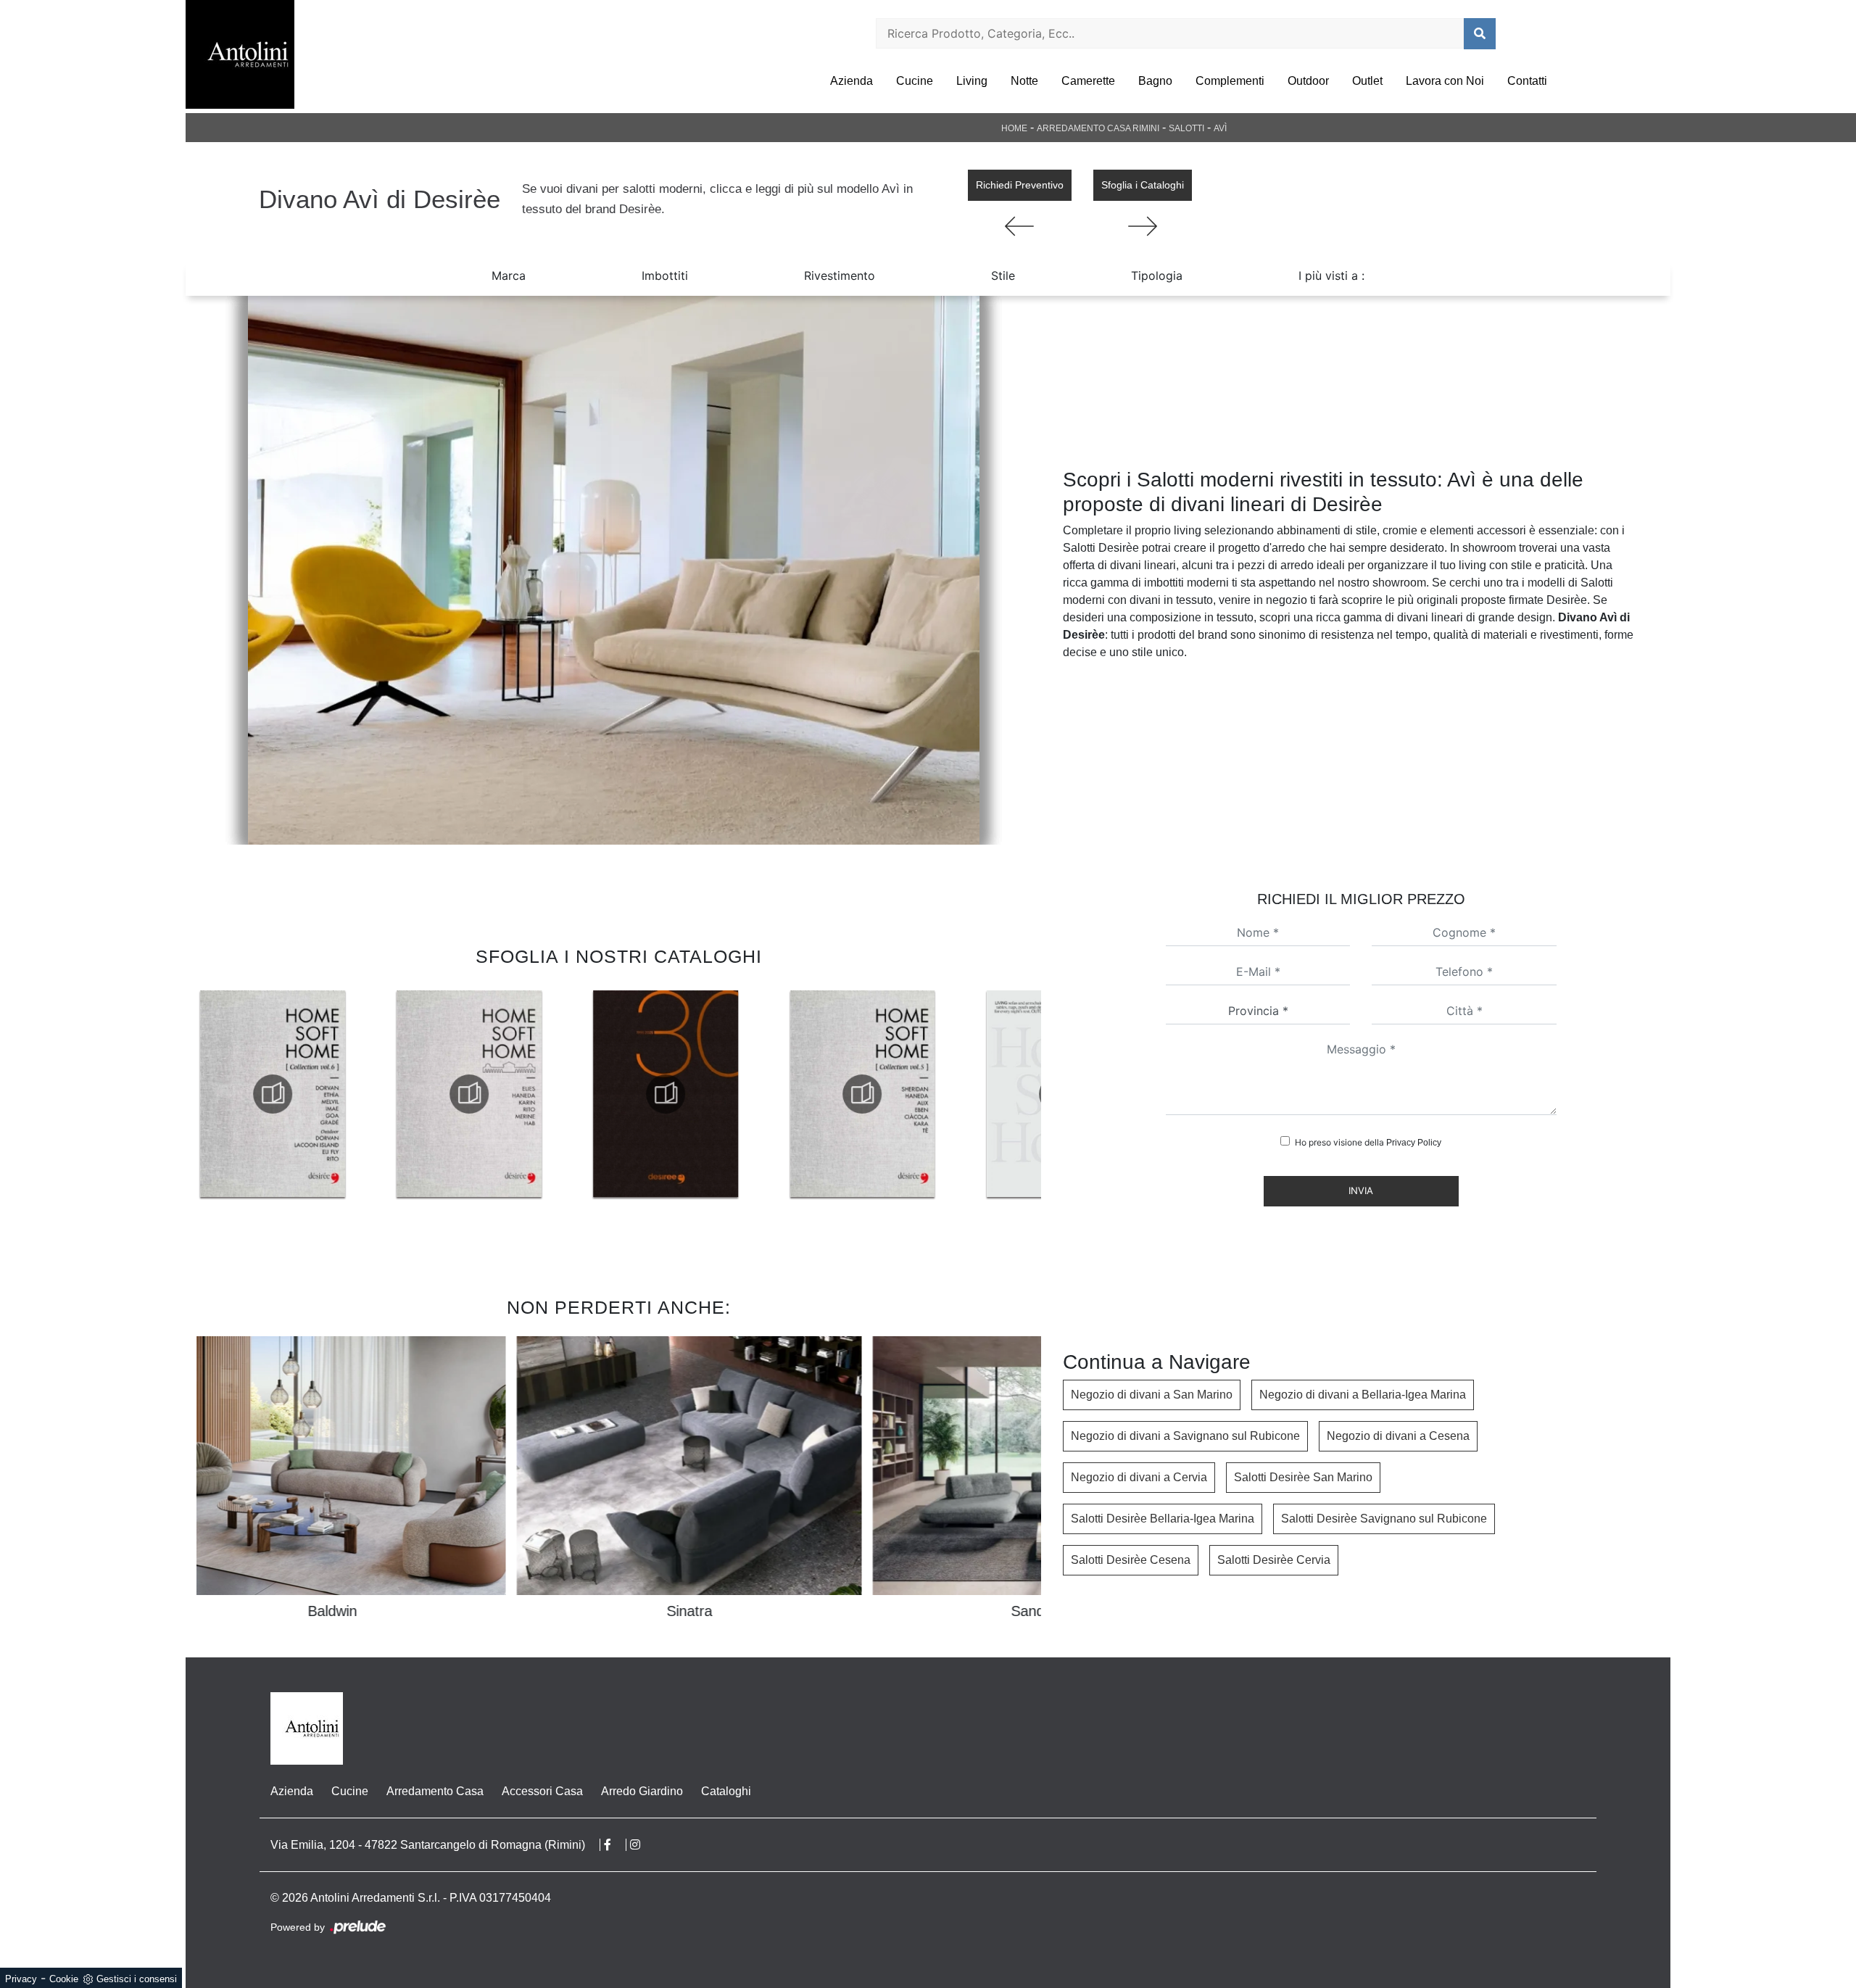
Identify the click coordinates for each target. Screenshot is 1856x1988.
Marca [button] (509, 276)
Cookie (64, 1979)
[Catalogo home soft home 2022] (273, 1094)
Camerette (1088, 81)
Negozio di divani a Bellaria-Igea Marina (1363, 1395)
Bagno (1155, 81)
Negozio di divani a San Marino (1152, 1395)
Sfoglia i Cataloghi (1143, 185)
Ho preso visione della (1368, 1142)
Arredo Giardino (642, 1791)
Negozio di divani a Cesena (1398, 1436)
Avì (1220, 128)
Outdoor (1308, 81)
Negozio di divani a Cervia (1139, 1477)
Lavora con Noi (1445, 81)
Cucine (915, 81)
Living (972, 81)
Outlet (1367, 81)
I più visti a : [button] (1331, 276)
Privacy (21, 1979)
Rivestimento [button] (840, 276)
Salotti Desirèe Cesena (1131, 1560)
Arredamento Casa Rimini (1098, 128)
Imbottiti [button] (665, 276)
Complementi (1230, 81)
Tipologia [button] (1157, 276)
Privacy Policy (1414, 1143)
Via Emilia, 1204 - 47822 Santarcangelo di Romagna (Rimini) (428, 1845)
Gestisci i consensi (137, 1979)
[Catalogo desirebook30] (469, 1094)
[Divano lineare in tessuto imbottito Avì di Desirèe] (613, 570)
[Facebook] (615, 1845)
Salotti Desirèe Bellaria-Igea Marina (1163, 1519)
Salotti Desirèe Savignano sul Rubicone (1384, 1519)
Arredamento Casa (435, 1791)
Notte (1024, 81)
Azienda (852, 81)
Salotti (1186, 128)
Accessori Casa (542, 1791)
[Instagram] (642, 1845)
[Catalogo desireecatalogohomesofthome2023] (666, 1094)
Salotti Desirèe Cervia (1274, 1560)
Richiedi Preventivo (1020, 185)
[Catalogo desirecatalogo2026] (862, 1094)
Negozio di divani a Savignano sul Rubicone (1185, 1436)
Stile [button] (1003, 276)
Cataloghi (726, 1791)
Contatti (1527, 81)
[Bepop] (1143, 226)
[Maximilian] (1020, 226)
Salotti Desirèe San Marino (1303, 1477)
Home (1014, 128)
